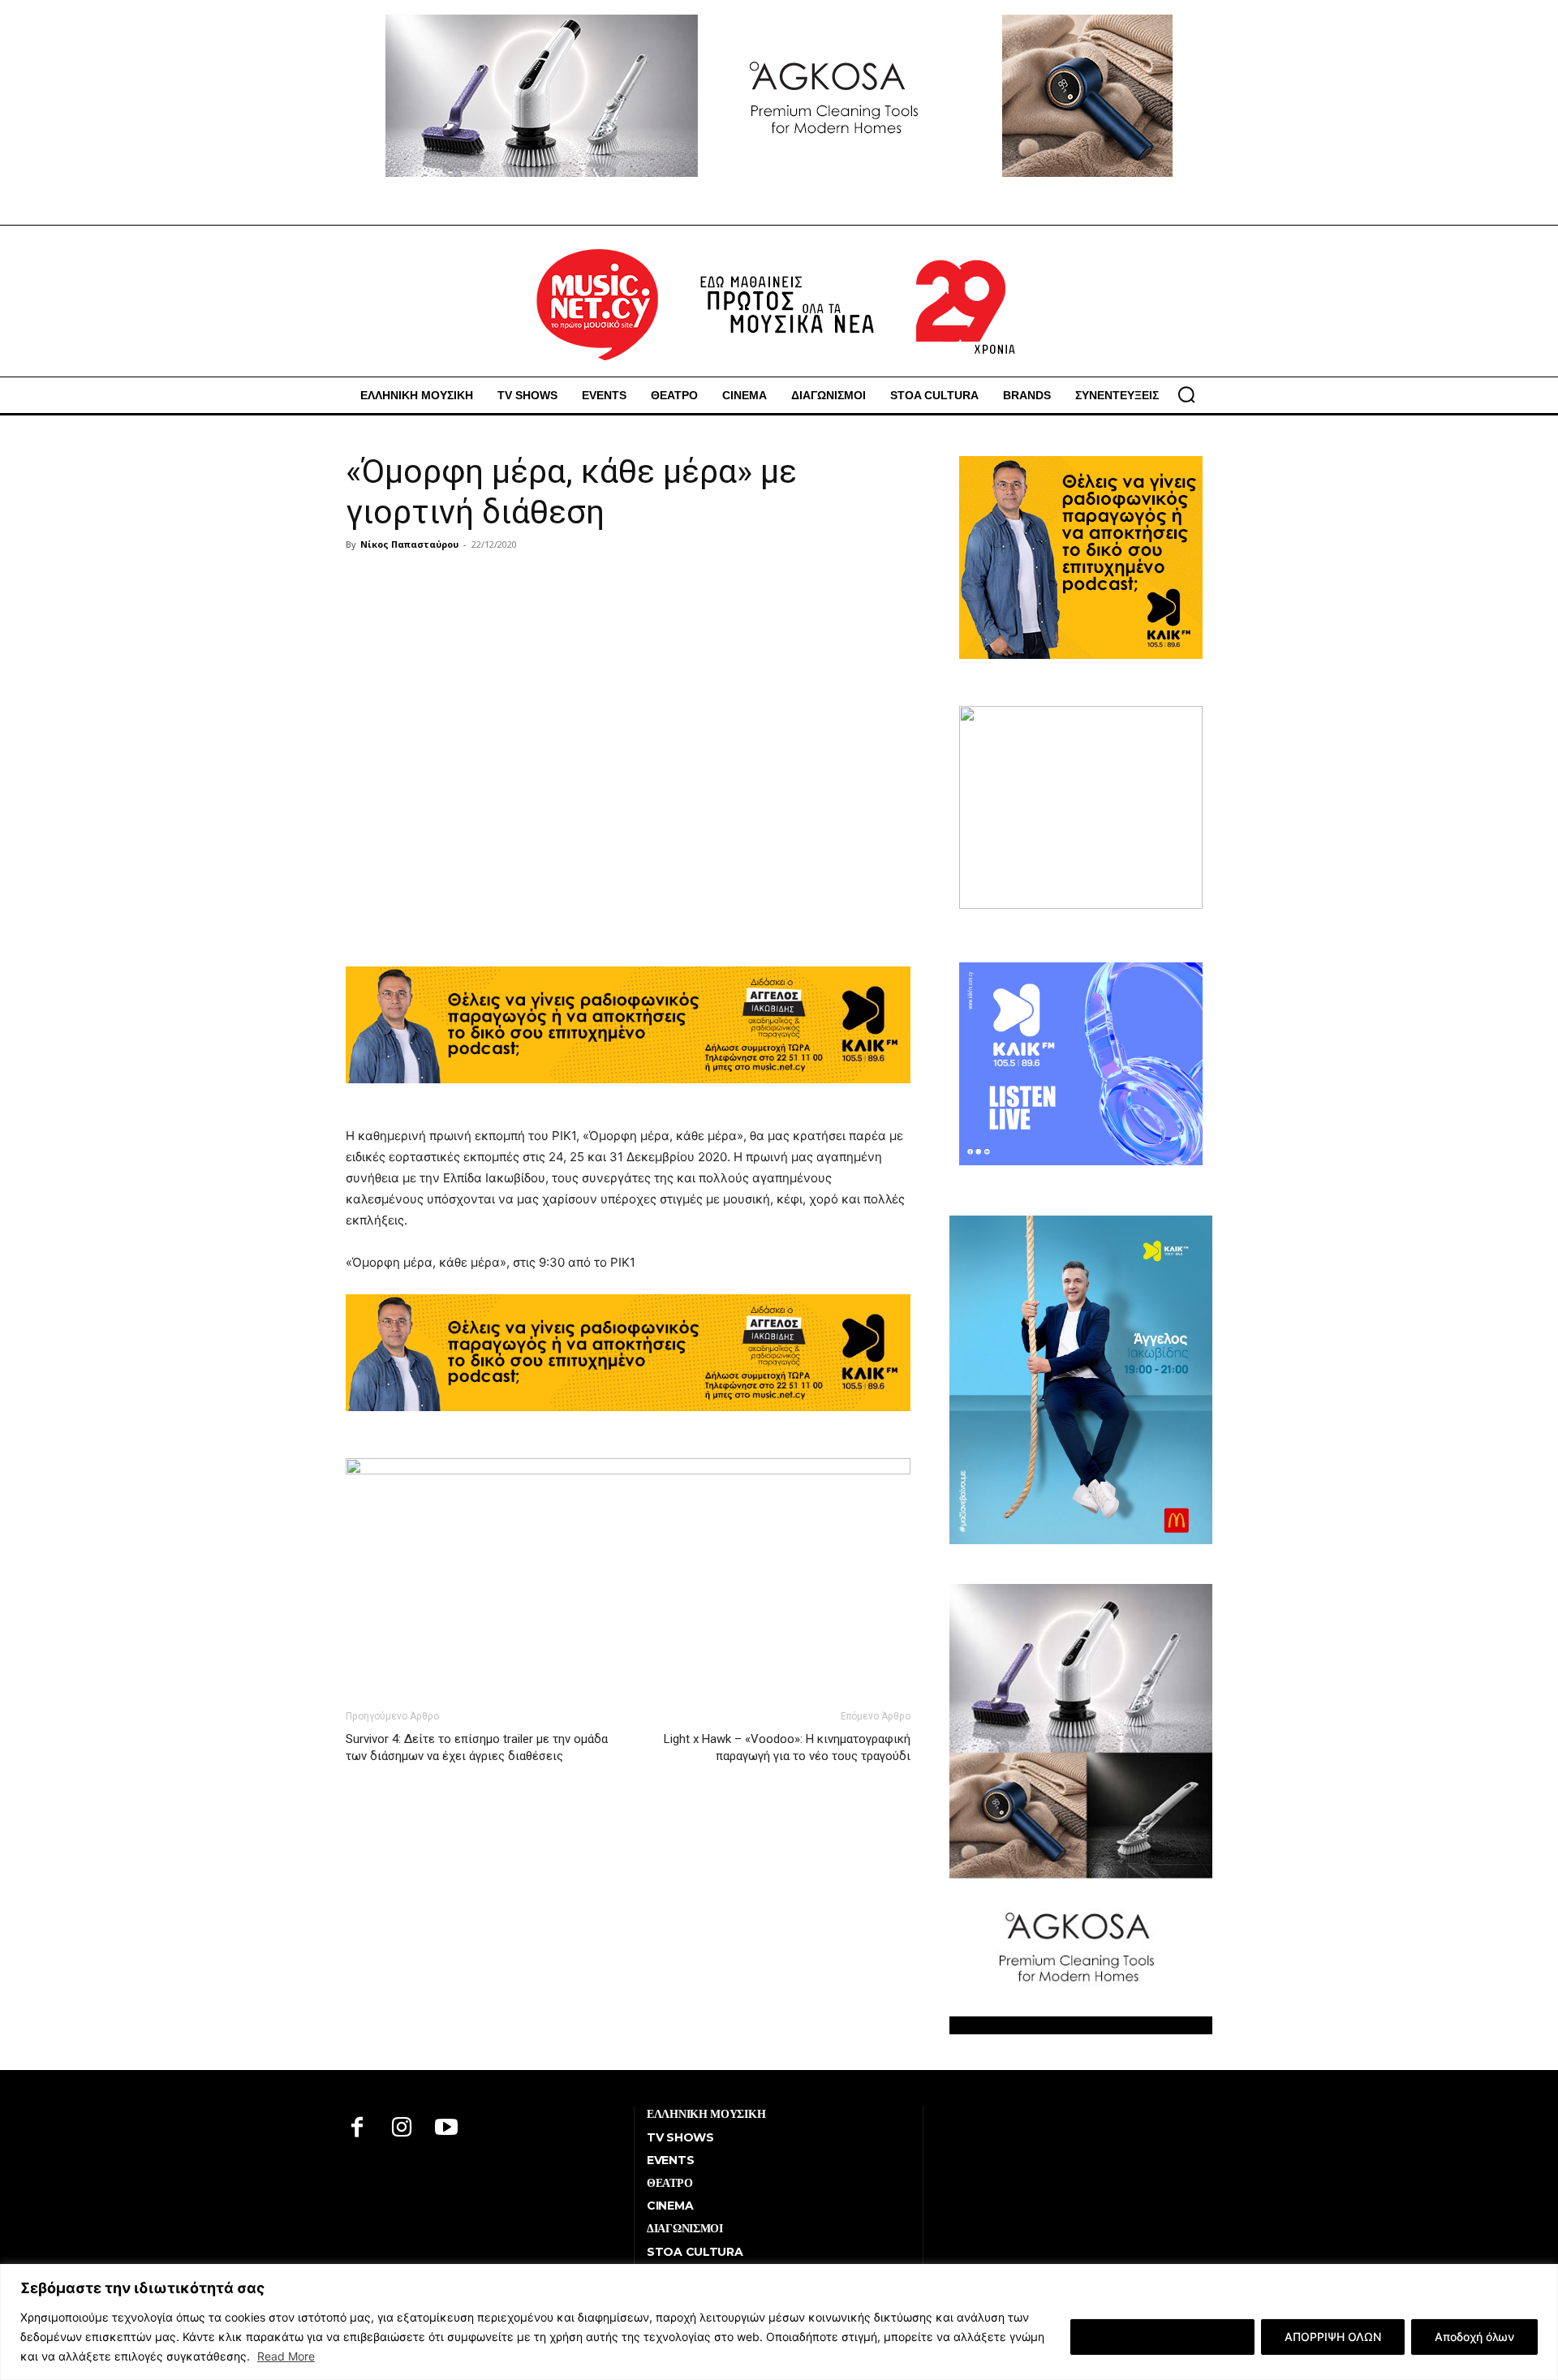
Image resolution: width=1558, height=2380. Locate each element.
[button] (1186, 394)
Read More (286, 2356)
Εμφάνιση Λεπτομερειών (1162, 2337)
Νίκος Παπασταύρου (409, 544)
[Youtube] (447, 2129)
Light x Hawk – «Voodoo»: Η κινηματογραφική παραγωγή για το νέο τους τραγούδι (787, 1747)
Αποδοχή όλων (1474, 2337)
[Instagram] (402, 2129)
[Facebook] (357, 2129)
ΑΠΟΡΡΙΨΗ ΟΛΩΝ (1333, 2337)
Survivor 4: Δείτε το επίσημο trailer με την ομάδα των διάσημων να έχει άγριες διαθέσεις (477, 1747)
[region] (779, 2322)
